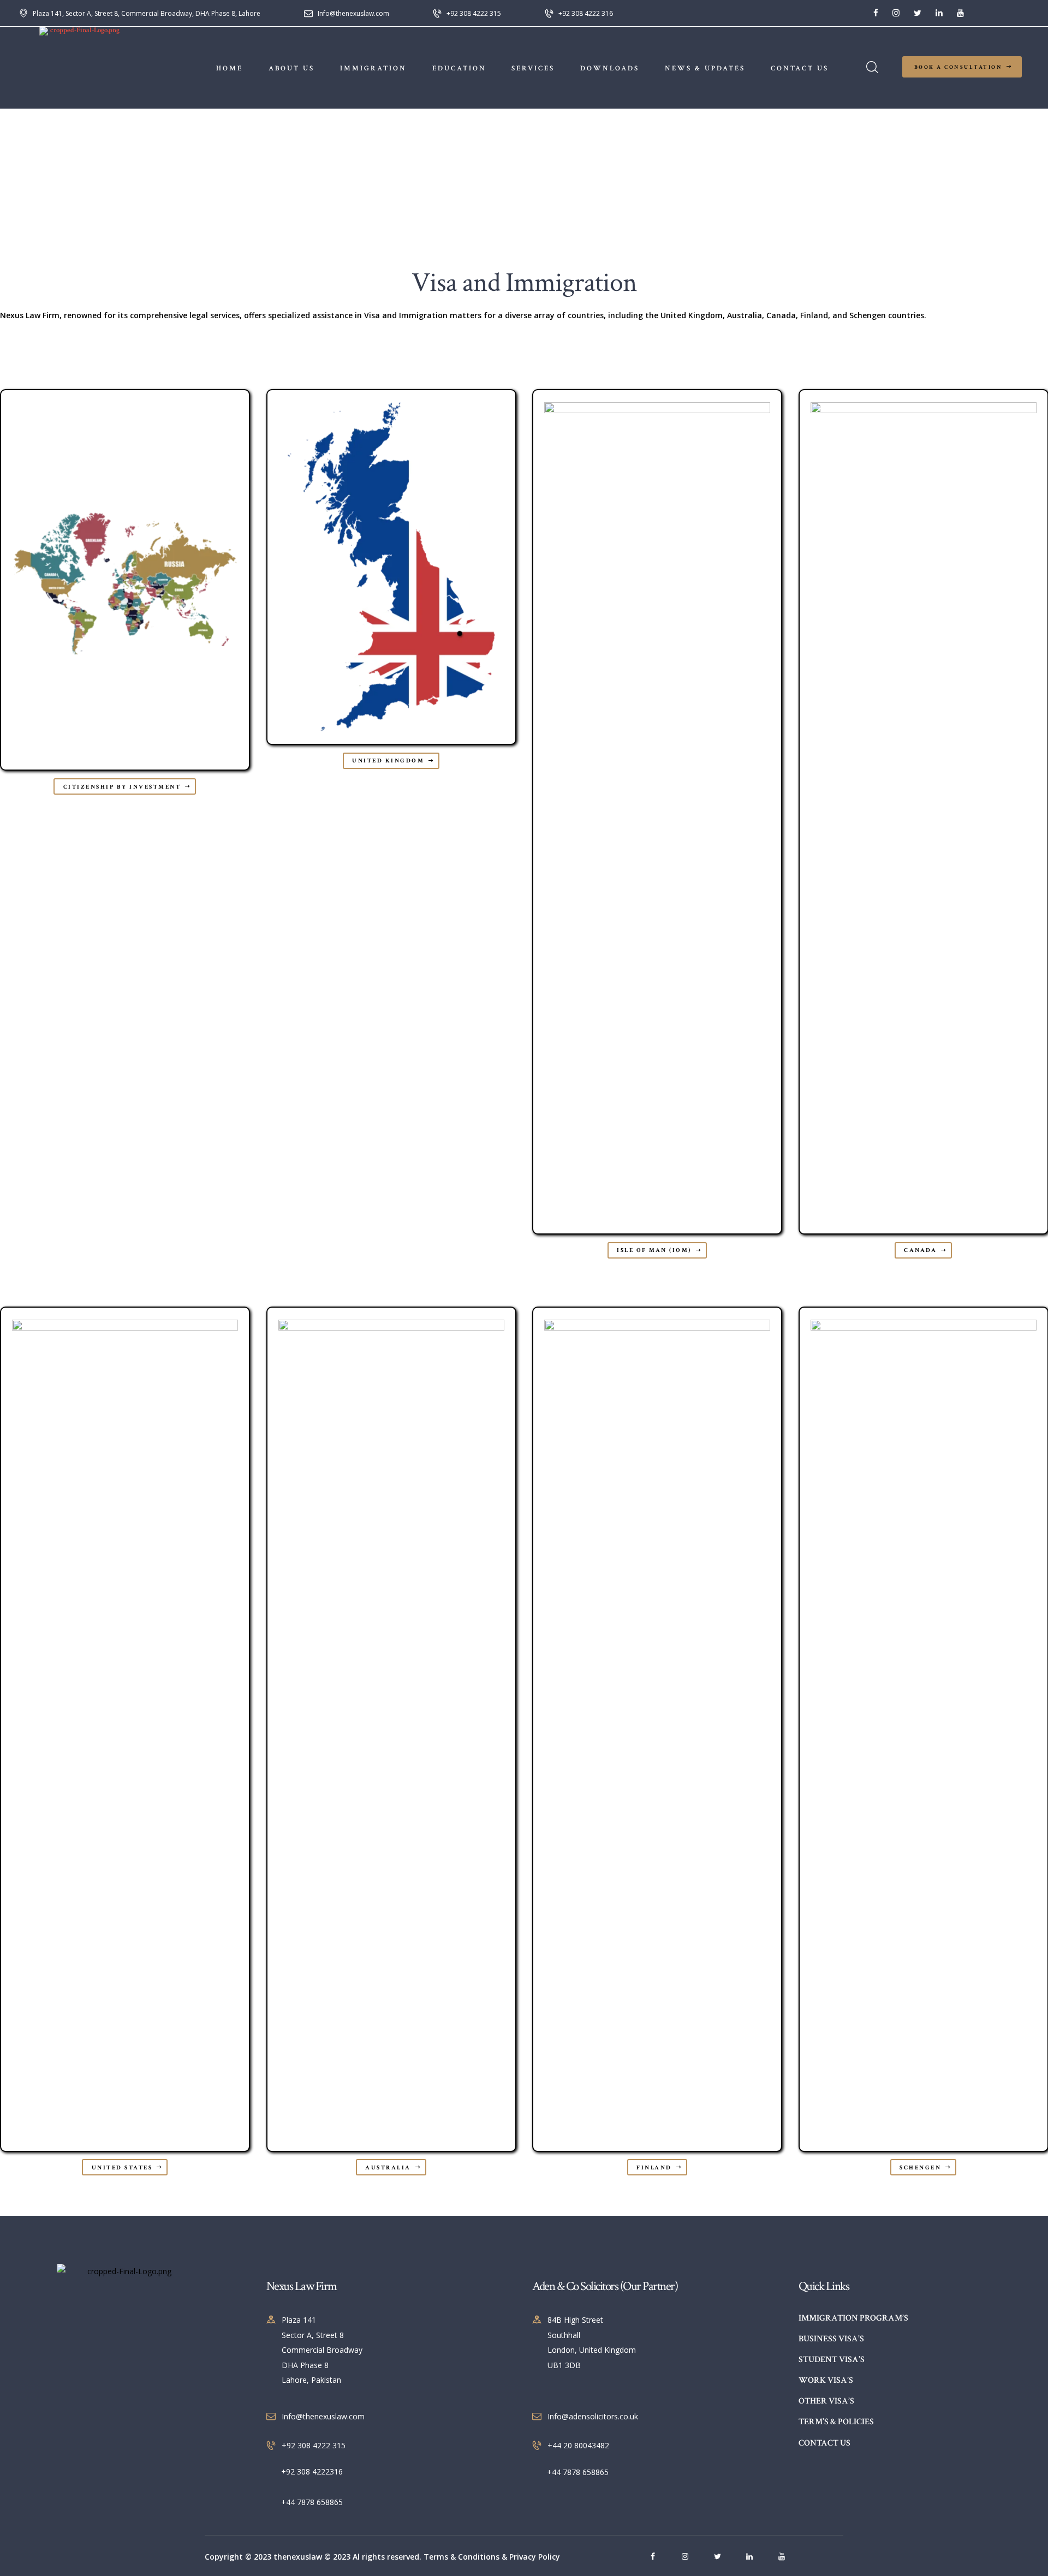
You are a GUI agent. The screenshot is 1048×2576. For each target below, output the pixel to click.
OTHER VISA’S (826, 2401)
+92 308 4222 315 (314, 2445)
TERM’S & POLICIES (836, 2422)
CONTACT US (824, 2443)
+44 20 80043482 (578, 2445)
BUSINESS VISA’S (831, 2339)
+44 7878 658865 (312, 2502)
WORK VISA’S (826, 2380)
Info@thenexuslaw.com (323, 2416)
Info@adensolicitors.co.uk (593, 2416)
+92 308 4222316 (312, 2471)
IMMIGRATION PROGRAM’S (853, 2318)
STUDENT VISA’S (832, 2360)
